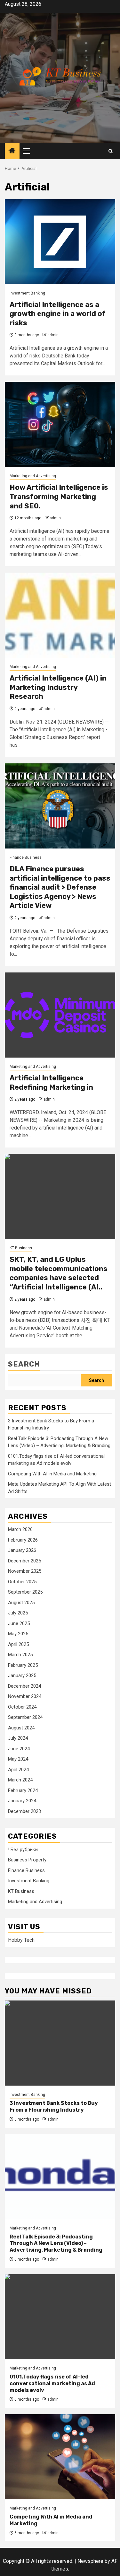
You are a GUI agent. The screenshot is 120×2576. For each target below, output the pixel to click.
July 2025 (18, 1613)
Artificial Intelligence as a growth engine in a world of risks (58, 314)
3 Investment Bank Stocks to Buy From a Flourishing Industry (54, 2106)
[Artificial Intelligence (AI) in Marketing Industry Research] (60, 615)
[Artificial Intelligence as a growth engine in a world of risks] (60, 242)
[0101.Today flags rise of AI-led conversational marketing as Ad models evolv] (60, 2317)
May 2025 (18, 1634)
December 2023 (24, 1811)
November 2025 (25, 1571)
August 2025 (21, 1603)
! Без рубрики (23, 1850)
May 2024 (18, 1759)
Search (24, 1364)
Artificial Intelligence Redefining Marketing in (51, 1083)
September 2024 (25, 1717)
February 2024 (23, 1790)
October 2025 (22, 1582)
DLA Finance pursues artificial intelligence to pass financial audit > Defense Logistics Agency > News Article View (60, 887)
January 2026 (22, 1550)
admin (53, 335)
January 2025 (22, 1675)
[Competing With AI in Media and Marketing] (60, 2457)
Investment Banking (27, 293)
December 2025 (24, 1561)
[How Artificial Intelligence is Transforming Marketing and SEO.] (60, 424)
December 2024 (24, 1686)
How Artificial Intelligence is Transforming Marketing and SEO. (59, 497)
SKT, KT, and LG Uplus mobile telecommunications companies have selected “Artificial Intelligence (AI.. (59, 1273)
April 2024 (18, 1770)
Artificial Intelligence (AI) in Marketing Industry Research (58, 687)
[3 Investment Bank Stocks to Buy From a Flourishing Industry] (60, 2043)
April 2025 (18, 1644)
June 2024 (19, 1749)
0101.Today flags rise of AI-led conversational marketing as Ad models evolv (52, 2383)
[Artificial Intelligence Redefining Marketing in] (60, 1015)
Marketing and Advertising (33, 476)
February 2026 (23, 1540)
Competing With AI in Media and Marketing (52, 1474)
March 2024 (20, 1780)
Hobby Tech (21, 1940)
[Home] (12, 151)
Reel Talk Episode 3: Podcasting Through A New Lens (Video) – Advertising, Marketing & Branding (56, 2243)
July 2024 (18, 1738)
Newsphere (90, 2561)
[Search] (111, 151)
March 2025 (20, 1655)
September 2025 (25, 1592)
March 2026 (20, 1529)
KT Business (21, 1248)
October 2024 (22, 1707)
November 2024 (25, 1696)
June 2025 (19, 1623)
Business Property (27, 1860)
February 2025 (23, 1665)
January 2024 (22, 1801)
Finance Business (26, 857)
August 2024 (21, 1728)
